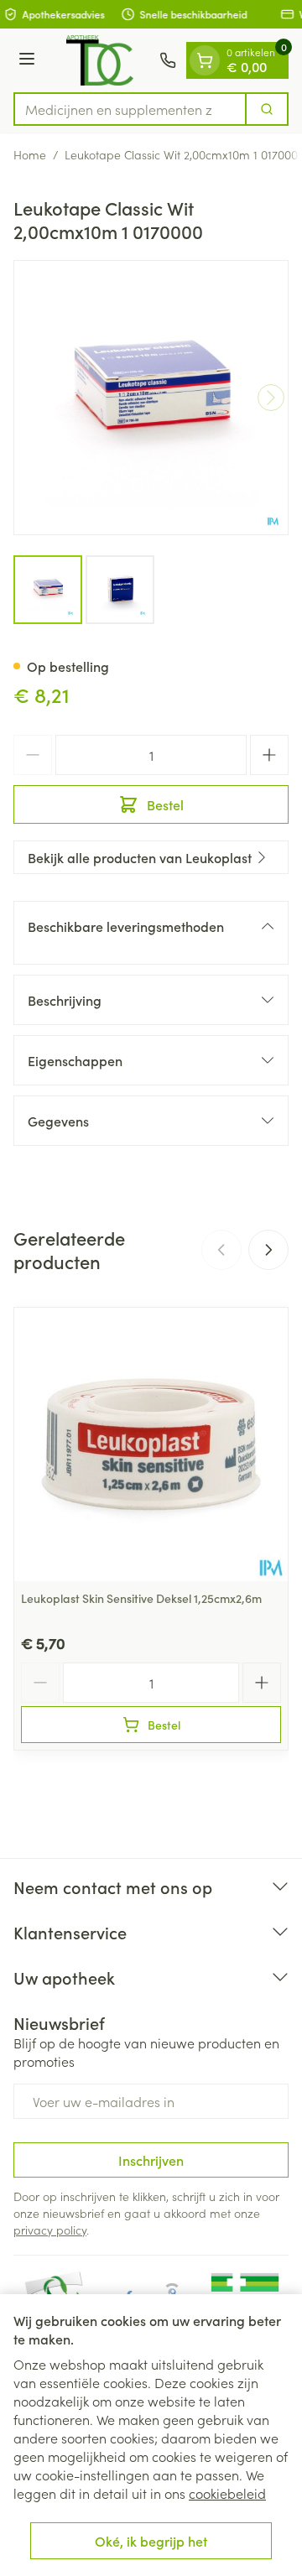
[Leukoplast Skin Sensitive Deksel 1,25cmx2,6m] (151, 1444)
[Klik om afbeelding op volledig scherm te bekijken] (151, 398)
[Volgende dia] (268, 1250)
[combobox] (130, 109)
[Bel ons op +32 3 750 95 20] (168, 60)
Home (30, 154)
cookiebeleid (227, 2493)
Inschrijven (151, 2160)
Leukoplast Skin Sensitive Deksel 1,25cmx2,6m (141, 1598)
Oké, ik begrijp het (151, 2541)
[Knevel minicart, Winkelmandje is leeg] (205, 60)
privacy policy (50, 2230)
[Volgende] (271, 398)
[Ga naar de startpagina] (100, 60)
